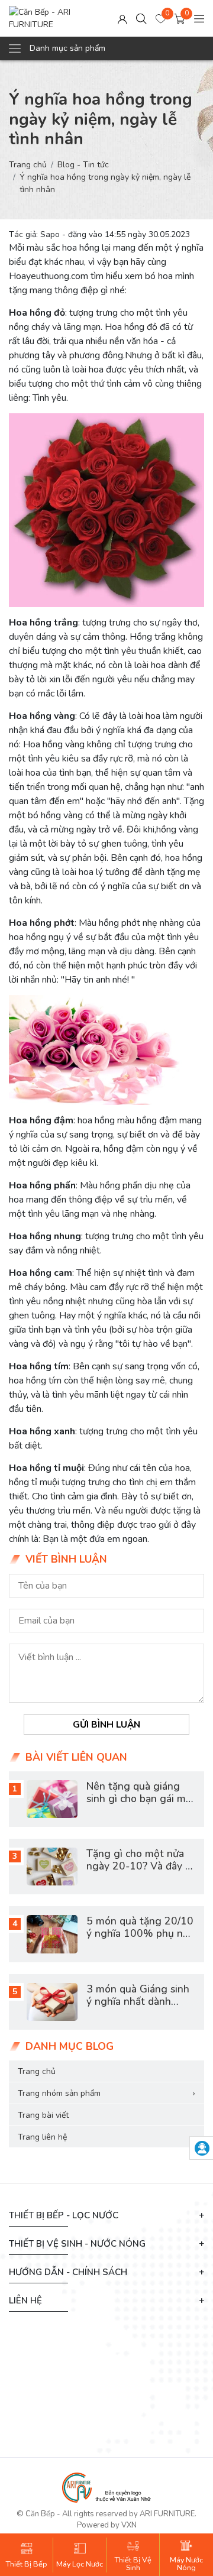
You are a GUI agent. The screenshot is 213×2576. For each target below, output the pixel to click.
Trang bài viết (43, 2115)
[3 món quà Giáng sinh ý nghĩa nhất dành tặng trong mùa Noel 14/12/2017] (52, 2002)
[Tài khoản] (122, 19)
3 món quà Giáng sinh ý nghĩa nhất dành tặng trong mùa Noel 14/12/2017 (138, 2008)
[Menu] (199, 19)
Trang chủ (28, 165)
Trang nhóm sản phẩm (106, 2093)
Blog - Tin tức (83, 165)
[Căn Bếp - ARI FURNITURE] (53, 18)
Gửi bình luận (106, 1724)
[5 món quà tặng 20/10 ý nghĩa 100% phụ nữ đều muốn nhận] (52, 1934)
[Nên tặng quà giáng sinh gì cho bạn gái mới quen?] (52, 1799)
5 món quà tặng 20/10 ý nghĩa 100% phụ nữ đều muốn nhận (140, 1933)
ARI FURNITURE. (168, 2514)
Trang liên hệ (42, 2137)
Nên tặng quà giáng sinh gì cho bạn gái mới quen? (140, 1799)
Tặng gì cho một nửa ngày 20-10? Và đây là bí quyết (140, 1866)
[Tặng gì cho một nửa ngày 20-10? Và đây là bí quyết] (52, 1867)
